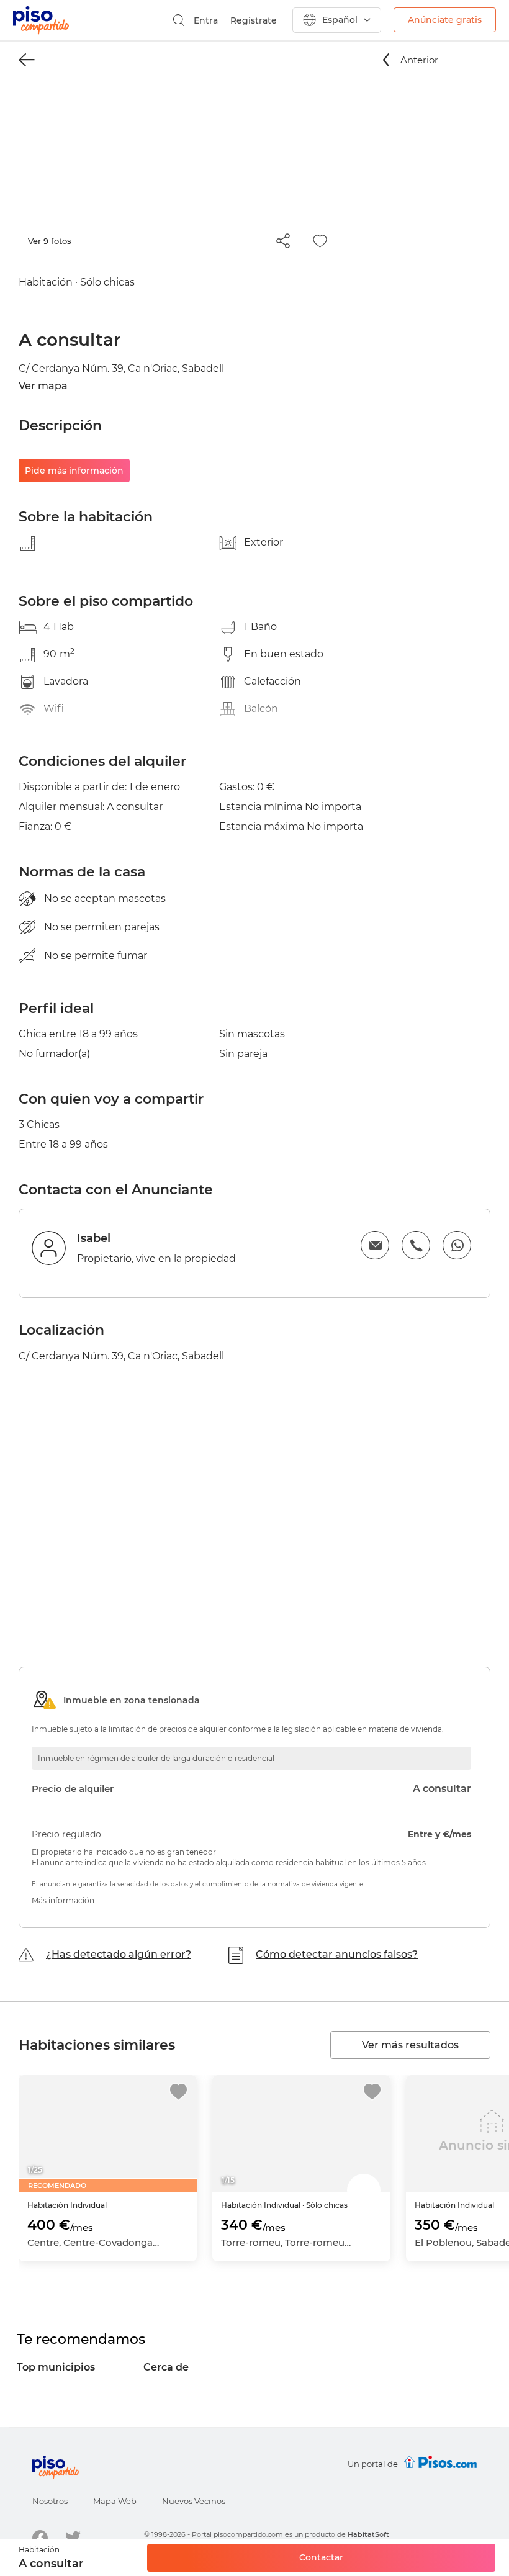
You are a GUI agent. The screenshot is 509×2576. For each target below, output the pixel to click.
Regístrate (254, 20)
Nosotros (50, 2501)
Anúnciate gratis (445, 20)
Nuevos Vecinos (194, 2501)
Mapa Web (115, 2501)
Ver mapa (43, 386)
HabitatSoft (368, 2534)
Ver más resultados (410, 2045)
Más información (63, 1900)
